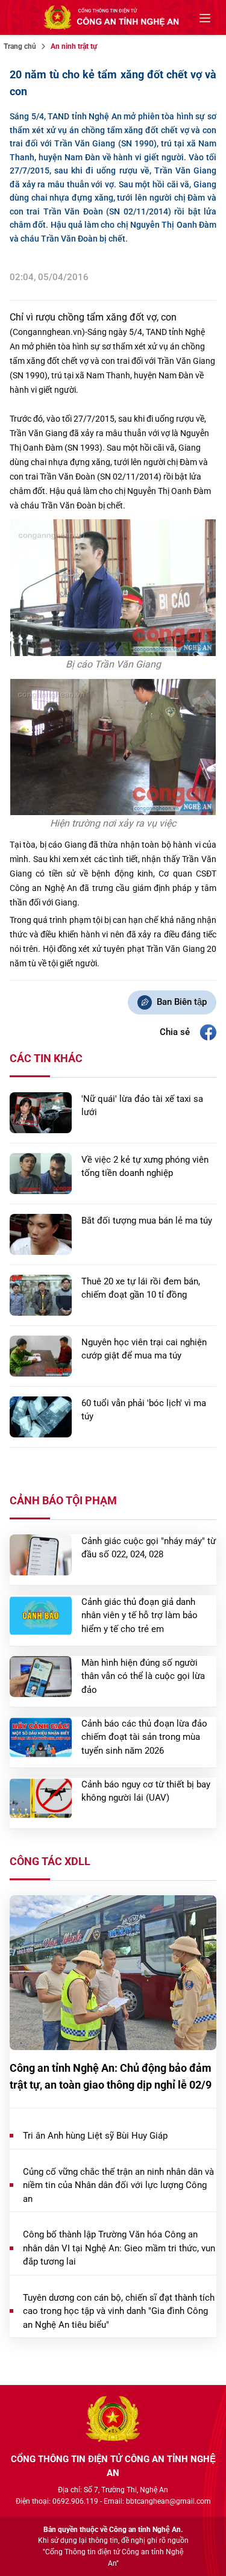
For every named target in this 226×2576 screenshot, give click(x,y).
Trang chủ (20, 46)
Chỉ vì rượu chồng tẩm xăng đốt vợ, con (93, 317)
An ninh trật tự (74, 46)
